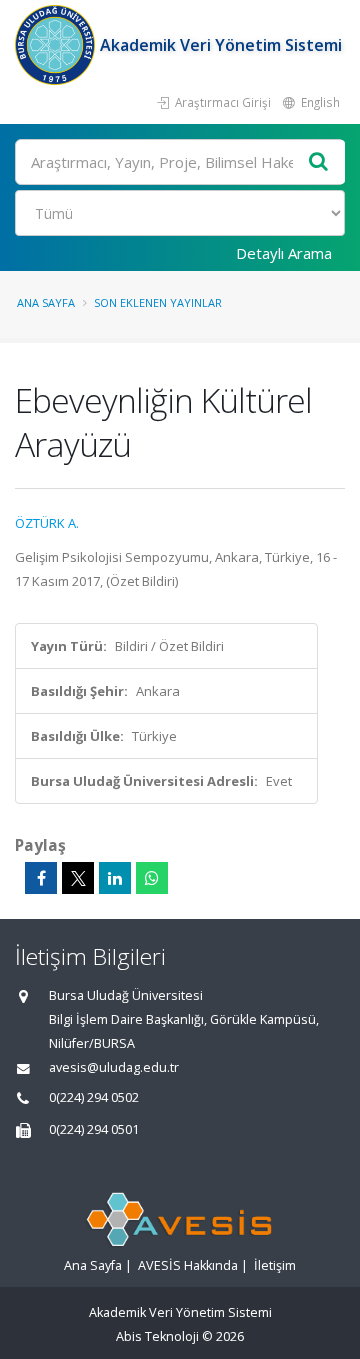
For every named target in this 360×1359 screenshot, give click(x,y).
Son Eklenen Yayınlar (158, 302)
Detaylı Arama (284, 253)
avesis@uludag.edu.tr (114, 1067)
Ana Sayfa (46, 302)
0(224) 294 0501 (94, 1129)
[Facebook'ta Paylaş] (41, 878)
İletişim (275, 1265)
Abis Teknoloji (157, 1336)
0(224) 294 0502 (94, 1097)
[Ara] (319, 162)
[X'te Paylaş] (78, 878)
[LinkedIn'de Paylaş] (115, 878)
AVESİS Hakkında (188, 1265)
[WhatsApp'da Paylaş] (152, 878)
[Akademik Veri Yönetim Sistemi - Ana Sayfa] (57, 45)
